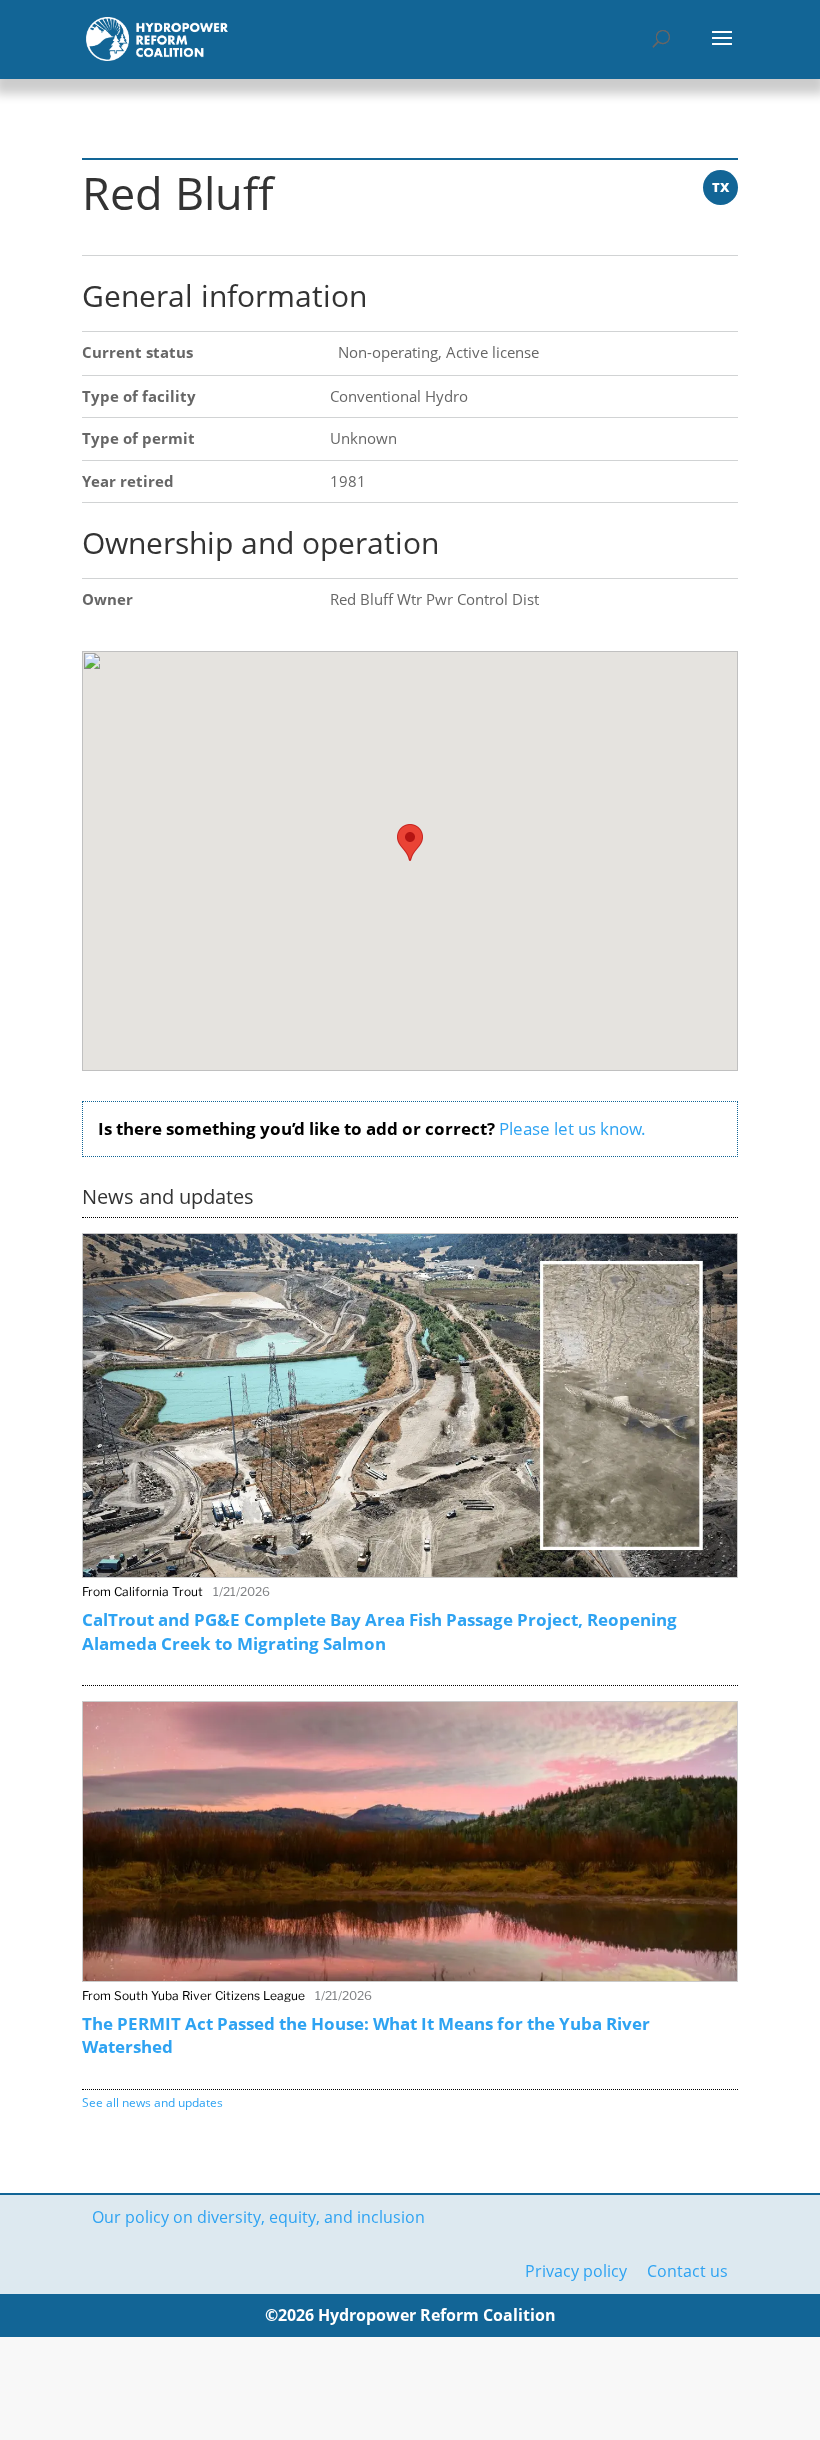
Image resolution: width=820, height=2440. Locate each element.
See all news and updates (152, 2102)
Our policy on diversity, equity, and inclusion (258, 2217)
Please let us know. (572, 1128)
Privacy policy (576, 2271)
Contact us (687, 2271)
